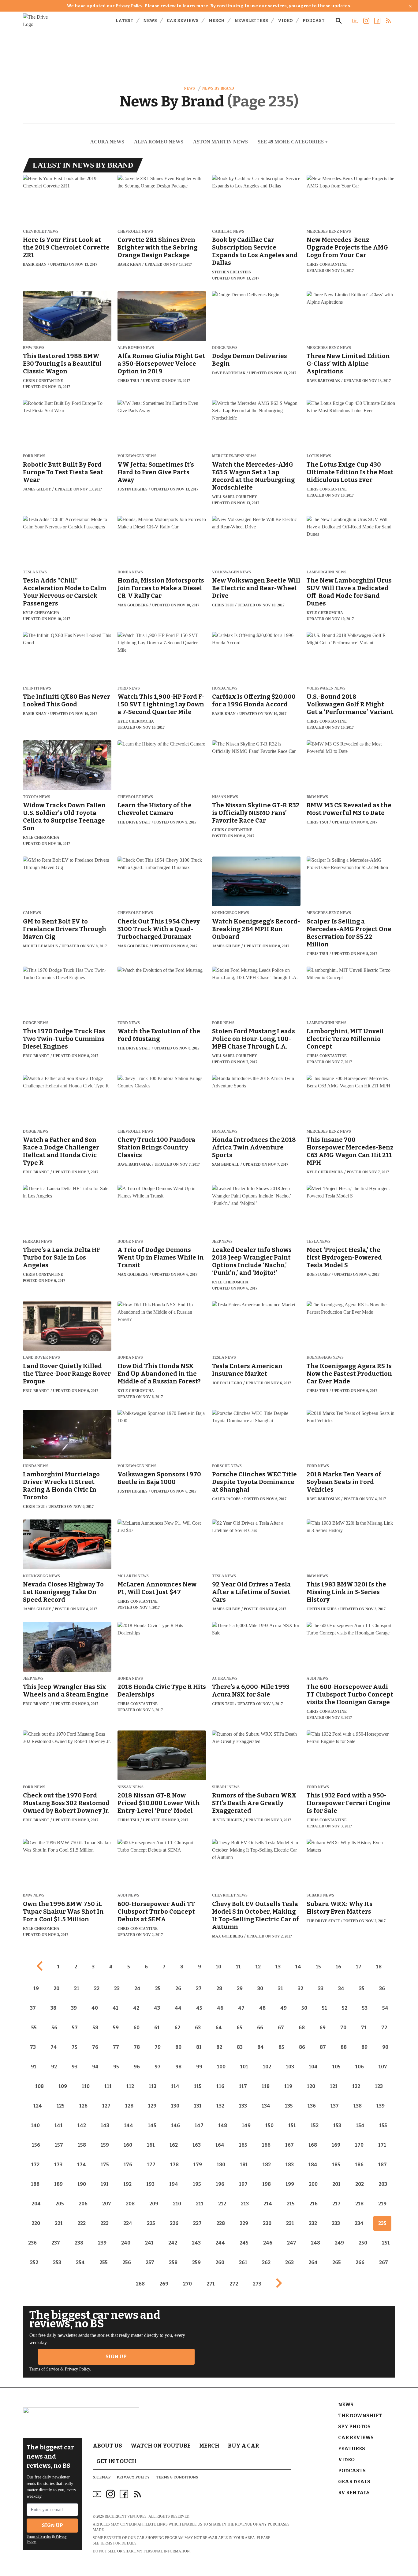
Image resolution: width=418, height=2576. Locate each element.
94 (95, 2067)
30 (260, 1988)
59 (116, 2028)
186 (359, 2165)
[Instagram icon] (110, 2494)
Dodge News (225, 348)
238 (79, 2243)
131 (198, 2106)
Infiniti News (37, 688)
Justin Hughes (132, 489)
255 (104, 2262)
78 (137, 2047)
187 (383, 2165)
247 (292, 2243)
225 (151, 2223)
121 (334, 2086)
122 (356, 2086)
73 (33, 2047)
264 (313, 2262)
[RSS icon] (137, 2494)
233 (336, 2223)
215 (291, 2204)
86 (302, 2047)
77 (116, 2047)
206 (83, 2204)
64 (219, 2028)
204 (36, 2204)
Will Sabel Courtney (235, 497)
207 (107, 2204)
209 (154, 2204)
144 (129, 2125)
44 (178, 2008)
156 (36, 2145)
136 (312, 2106)
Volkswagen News (137, 456)
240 (126, 2243)
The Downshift (360, 2416)
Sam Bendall (226, 1164)
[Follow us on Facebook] (377, 21)
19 (36, 1988)
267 (384, 2262)
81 (199, 2047)
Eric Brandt (36, 1056)
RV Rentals (354, 2493)
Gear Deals (354, 2482)
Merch (216, 21)
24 (137, 1988)
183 (290, 2165)
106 (360, 2067)
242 (173, 2243)
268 (140, 2284)
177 (151, 2165)
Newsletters (251, 21)
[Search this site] (339, 21)
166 (266, 2145)
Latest (125, 21)
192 (127, 2184)
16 (338, 1967)
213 (245, 2204)
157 (59, 2145)
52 (345, 2008)
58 (95, 2028)
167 (289, 2145)
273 (257, 2284)
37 (33, 2008)
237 (56, 2243)
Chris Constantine (327, 265)
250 (363, 2243)
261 (243, 2262)
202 (360, 2184)
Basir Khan (35, 265)
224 (128, 2223)
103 (290, 2067)
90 (385, 2047)
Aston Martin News (220, 142)
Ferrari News (37, 1242)
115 (198, 2086)
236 (32, 2243)
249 (339, 2243)
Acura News (107, 142)
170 (359, 2145)
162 (174, 2145)
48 (262, 2008)
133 (243, 2106)
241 (149, 2243)
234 (359, 2223)
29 (240, 1988)
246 (268, 2243)
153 (337, 2125)
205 (60, 2204)
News (150, 21)
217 (336, 2204)
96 (137, 2067)
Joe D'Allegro (227, 1383)
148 (223, 2125)
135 (289, 2106)
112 (130, 2086)
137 (335, 2106)
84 (261, 2047)
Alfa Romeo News (159, 142)
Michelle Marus (40, 946)
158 (82, 2145)
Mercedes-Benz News (329, 232)
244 (220, 2243)
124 (38, 2106)
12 (258, 1967)
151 (292, 2125)
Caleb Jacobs (226, 1499)
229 (244, 2223)
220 (36, 2223)
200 (313, 2184)
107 (383, 2067)
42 (136, 2008)
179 (198, 2165)
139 (381, 2106)
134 (266, 2106)
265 (337, 2262)
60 (136, 2028)
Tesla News (35, 572)
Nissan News (225, 797)
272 (234, 2284)
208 (130, 2204)
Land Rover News (41, 1358)
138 (358, 2106)
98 (178, 2067)
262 (266, 2262)
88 (344, 2047)
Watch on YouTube (161, 2446)
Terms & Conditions (177, 2477)
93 (75, 2067)
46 (220, 2008)
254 (80, 2262)
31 (280, 1988)
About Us (107, 2446)
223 (104, 2223)
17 (359, 1967)
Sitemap (102, 2477)
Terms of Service (44, 2369)
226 (174, 2223)
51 (325, 2008)
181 (244, 2165)
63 (198, 2028)
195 (197, 2184)
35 (362, 1988)
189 (58, 2184)
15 (318, 1967)
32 (300, 1988)
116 (220, 2086)
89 (364, 2047)
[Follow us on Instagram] (366, 21)
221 (59, 2223)
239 (102, 2243)
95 (116, 2067)
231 (290, 2223)
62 (177, 2028)
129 (152, 2106)
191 (105, 2184)
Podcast (314, 21)
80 (178, 2047)
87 (323, 2047)
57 (75, 2028)
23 (117, 1988)
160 (128, 2145)
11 (238, 1967)
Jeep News (222, 1242)
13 (278, 1967)
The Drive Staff (134, 822)
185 (336, 2165)
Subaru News (226, 1787)
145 (152, 2125)
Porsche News (227, 1466)
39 (74, 2008)
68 (302, 2028)
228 (221, 2223)
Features (352, 2449)
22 (97, 1988)
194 (174, 2184)
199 (290, 2184)
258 (173, 2262)
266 (360, 2262)
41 (116, 2008)
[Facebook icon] (124, 2494)
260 (220, 2262)
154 (360, 2125)
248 (315, 2243)
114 (175, 2086)
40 (95, 2008)
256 (127, 2262)
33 (321, 1988)
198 (267, 2184)
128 (129, 2106)
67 (281, 2028)
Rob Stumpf (319, 1275)
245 (244, 2243)
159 (105, 2145)
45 (199, 2008)
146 (175, 2125)
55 (34, 2028)
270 (187, 2284)
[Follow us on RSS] (388, 21)
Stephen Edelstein (232, 272)
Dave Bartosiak (229, 373)
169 (336, 2145)
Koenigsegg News (231, 913)
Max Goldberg (133, 605)
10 (218, 1967)
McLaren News (133, 1576)
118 (266, 2086)
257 (150, 2262)
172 (35, 2165)
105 (336, 2067)
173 (58, 2165)
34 (341, 1988)
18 (379, 1967)
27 (199, 1988)
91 (34, 2067)
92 (54, 2067)
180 (221, 2165)
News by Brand (218, 88)
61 (157, 2028)
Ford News (34, 456)
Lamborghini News (327, 572)
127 (106, 2106)
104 (313, 2067)
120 (311, 2086)
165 (243, 2145)
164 (220, 2145)
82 (219, 2047)
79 (158, 2047)
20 (56, 1988)
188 (35, 2184)
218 (359, 2204)
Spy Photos (354, 2427)
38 (53, 2008)
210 (177, 2204)
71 (364, 2028)
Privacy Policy (129, 6)
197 (243, 2184)
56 (54, 2028)
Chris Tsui (128, 381)
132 (220, 2106)
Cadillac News (228, 232)
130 (175, 2106)
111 (108, 2086)
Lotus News (319, 456)
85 (281, 2047)
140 (35, 2125)
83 (240, 2047)
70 (343, 2028)
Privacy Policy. (77, 2369)
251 (386, 2243)
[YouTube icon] (97, 2494)
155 (383, 2125)
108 (39, 2086)
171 (382, 2145)
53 (365, 2008)
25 (158, 1988)
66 (260, 2028)
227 (197, 2223)
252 (34, 2262)
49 (284, 2008)
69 (323, 2028)
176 (128, 2165)
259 (196, 2262)
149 (246, 2125)
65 (239, 2028)
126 (83, 2106)
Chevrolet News (41, 232)
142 (82, 2125)
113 (153, 2086)
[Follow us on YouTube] (355, 21)
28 (219, 1988)
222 (82, 2223)
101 (244, 2067)
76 (95, 2047)
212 (222, 2204)
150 (269, 2125)
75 (75, 2047)
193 (150, 2184)
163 (197, 2145)
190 (82, 2184)
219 (382, 2204)
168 (313, 2145)
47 (241, 2008)
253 (57, 2262)
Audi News (317, 1679)
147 (199, 2125)
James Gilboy (37, 489)
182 (267, 2165)
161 (151, 2145)
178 (174, 2165)
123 (379, 2086)
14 (298, 1967)
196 (220, 2184)
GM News (32, 913)
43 (157, 2008)
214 (268, 2204)
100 (221, 2067)
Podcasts (352, 2471)
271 (211, 2284)
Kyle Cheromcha (41, 613)
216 (313, 2204)
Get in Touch (116, 2461)
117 (243, 2086)
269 (164, 2284)
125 (61, 2106)
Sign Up (116, 2357)
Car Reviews (183, 21)
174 (82, 2165)
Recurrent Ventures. (126, 2516)
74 (54, 2047)
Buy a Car (243, 2446)
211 (200, 2204)
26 (178, 1988)
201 (336, 2184)
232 (313, 2223)
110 (86, 2086)
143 (105, 2125)
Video (285, 21)
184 (313, 2165)
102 (267, 2067)
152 (315, 2125)
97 (158, 2067)
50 (304, 2008)
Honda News (130, 572)
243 (196, 2243)
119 (288, 2086)
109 (63, 2086)
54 (385, 2008)
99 (199, 2067)
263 (289, 2262)
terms (106, 2543)
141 (59, 2125)
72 (384, 2028)
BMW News (34, 348)
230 (267, 2223)
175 (105, 2165)
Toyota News (37, 797)
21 (77, 1988)
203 (383, 2184)
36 (382, 1988)
